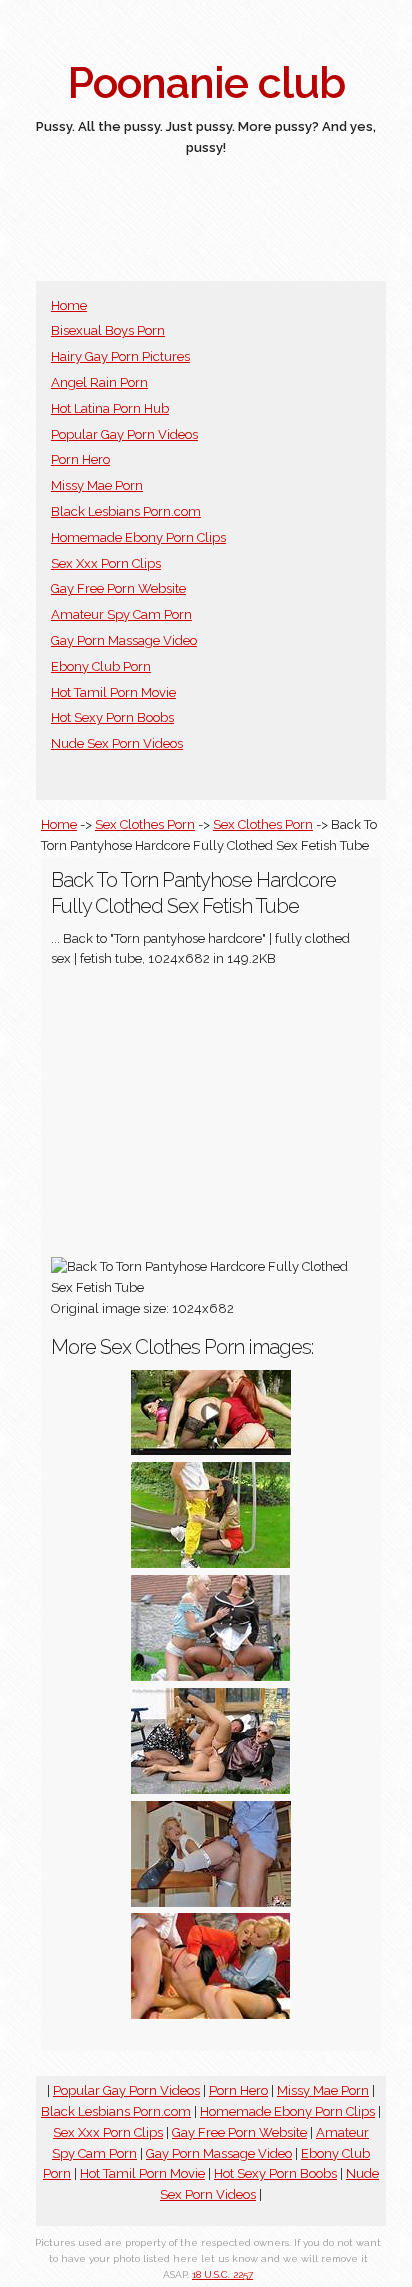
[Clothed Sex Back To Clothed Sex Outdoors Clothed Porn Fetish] (211, 1563)
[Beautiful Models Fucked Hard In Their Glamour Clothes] (211, 2014)
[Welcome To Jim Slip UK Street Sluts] (211, 1902)
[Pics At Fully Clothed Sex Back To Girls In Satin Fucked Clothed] (211, 1789)
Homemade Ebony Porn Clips (138, 537)
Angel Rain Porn (99, 382)
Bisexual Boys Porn (108, 330)
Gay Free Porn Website (118, 588)
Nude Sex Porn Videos (117, 743)
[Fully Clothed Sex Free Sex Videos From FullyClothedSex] (211, 1450)
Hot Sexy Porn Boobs (112, 717)
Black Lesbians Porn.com (126, 511)
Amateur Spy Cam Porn (121, 614)
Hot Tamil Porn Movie (113, 692)
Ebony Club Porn (101, 666)
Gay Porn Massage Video (124, 640)
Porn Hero (80, 459)
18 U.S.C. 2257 (222, 2274)
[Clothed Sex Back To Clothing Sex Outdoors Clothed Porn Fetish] (211, 1676)
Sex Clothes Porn (145, 824)
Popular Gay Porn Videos (124, 434)
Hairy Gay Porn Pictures (120, 356)
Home (69, 305)
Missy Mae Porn (97, 485)
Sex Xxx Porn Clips (106, 563)
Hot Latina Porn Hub (110, 408)
